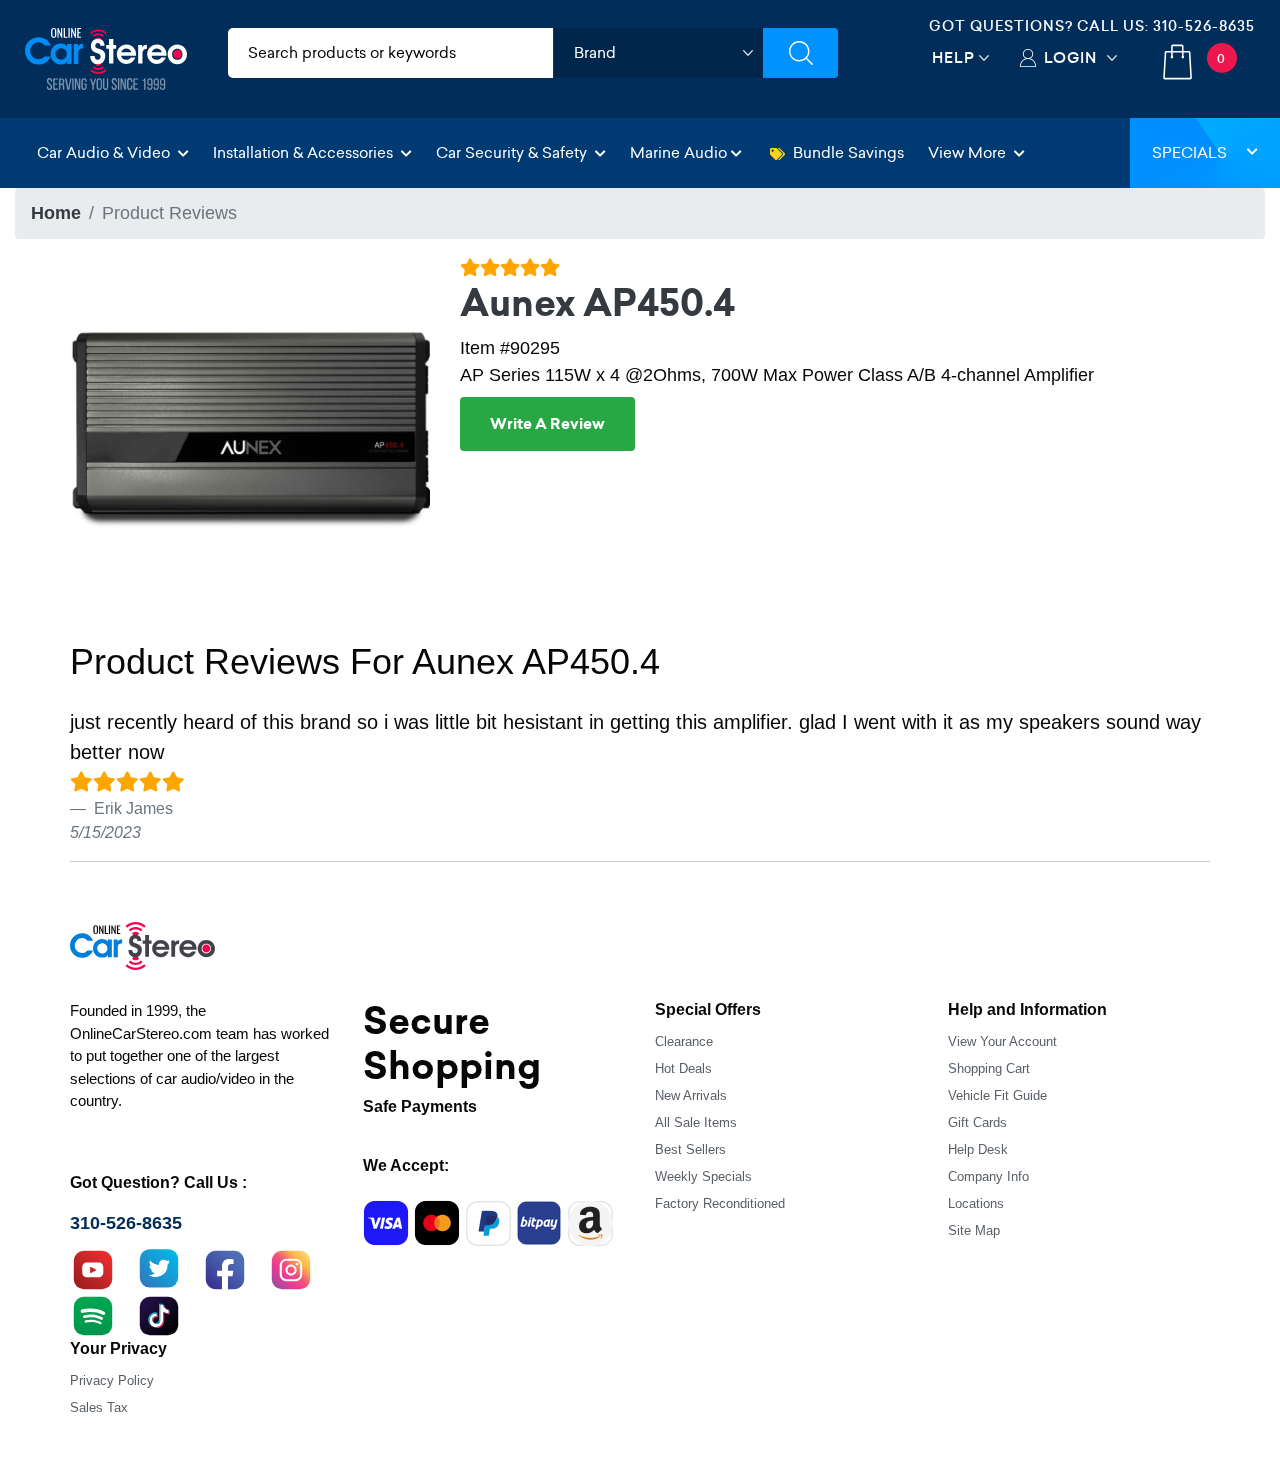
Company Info (988, 1176)
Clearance (684, 1041)
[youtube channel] (93, 1268)
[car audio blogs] (93, 1314)
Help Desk (978, 1149)
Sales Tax (99, 1407)
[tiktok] (159, 1314)
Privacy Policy (112, 1380)
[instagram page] (291, 1268)
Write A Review (547, 424)
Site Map (974, 1230)
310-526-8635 (1204, 26)
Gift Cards (977, 1122)
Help (953, 57)
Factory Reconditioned (720, 1203)
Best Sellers (690, 1149)
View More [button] (969, 152)
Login (1070, 57)
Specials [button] (1189, 152)
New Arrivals (691, 1095)
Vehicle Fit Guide (997, 1095)
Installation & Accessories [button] (305, 152)
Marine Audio (678, 152)
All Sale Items (696, 1122)
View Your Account (1002, 1041)
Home (56, 213)
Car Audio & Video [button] (105, 152)
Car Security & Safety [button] (513, 152)
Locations (976, 1203)
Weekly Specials (703, 1176)
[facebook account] (225, 1268)
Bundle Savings (848, 152)
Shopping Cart (989, 1068)
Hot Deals (683, 1068)
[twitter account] (159, 1268)
